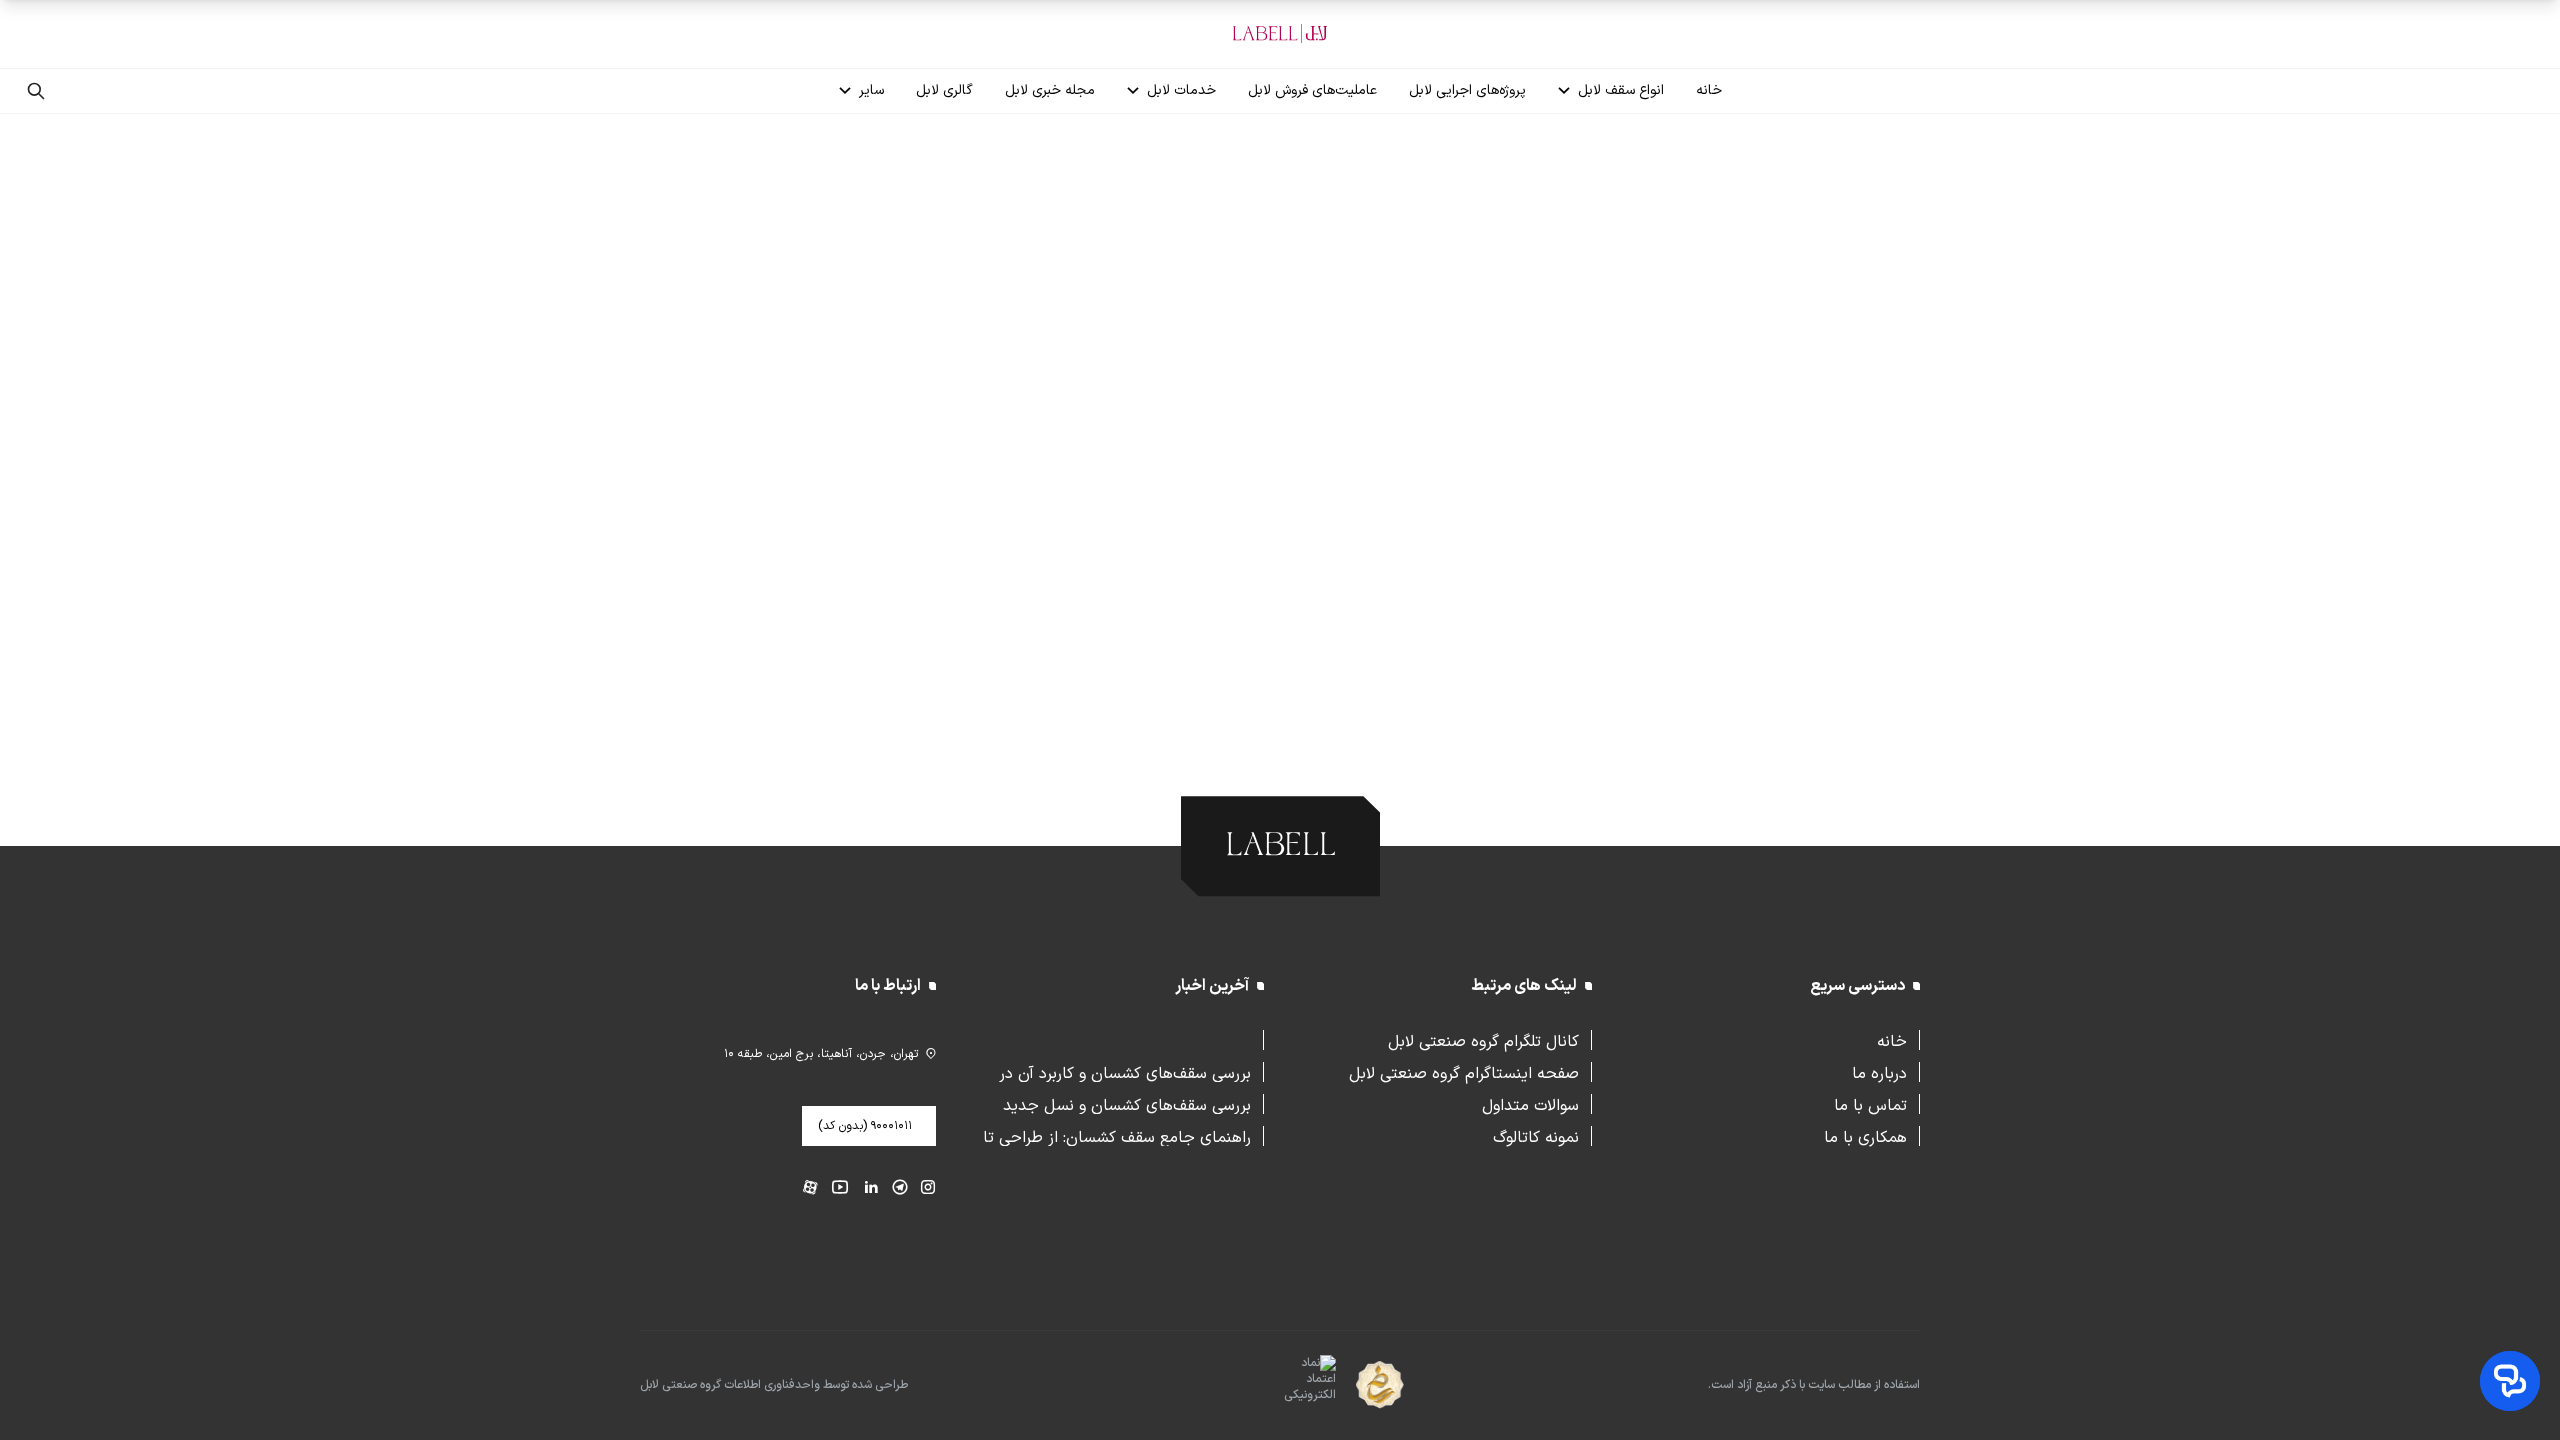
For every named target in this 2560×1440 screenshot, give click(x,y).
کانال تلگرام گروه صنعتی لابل (1483, 1040)
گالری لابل (944, 90)
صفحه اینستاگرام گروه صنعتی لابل (1464, 1072)
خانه (1709, 90)
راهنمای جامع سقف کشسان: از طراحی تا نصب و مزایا (1117, 1136)
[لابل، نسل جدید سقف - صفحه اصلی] (1280, 34)
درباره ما (1879, 1072)
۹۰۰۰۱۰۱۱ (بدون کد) (865, 1126)
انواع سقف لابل (1621, 90)
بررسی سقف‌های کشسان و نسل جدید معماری (1127, 1104)
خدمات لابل (1181, 90)
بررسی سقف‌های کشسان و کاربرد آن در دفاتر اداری (1125, 1072)
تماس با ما (1870, 1104)
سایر (871, 90)
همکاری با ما (1865, 1136)
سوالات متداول (1530, 1104)
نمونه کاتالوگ (1536, 1136)
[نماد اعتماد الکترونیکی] (1274, 1386)
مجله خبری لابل (1050, 90)
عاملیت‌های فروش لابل (1312, 90)
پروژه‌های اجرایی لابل (1467, 90)
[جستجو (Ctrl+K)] (36, 91)
